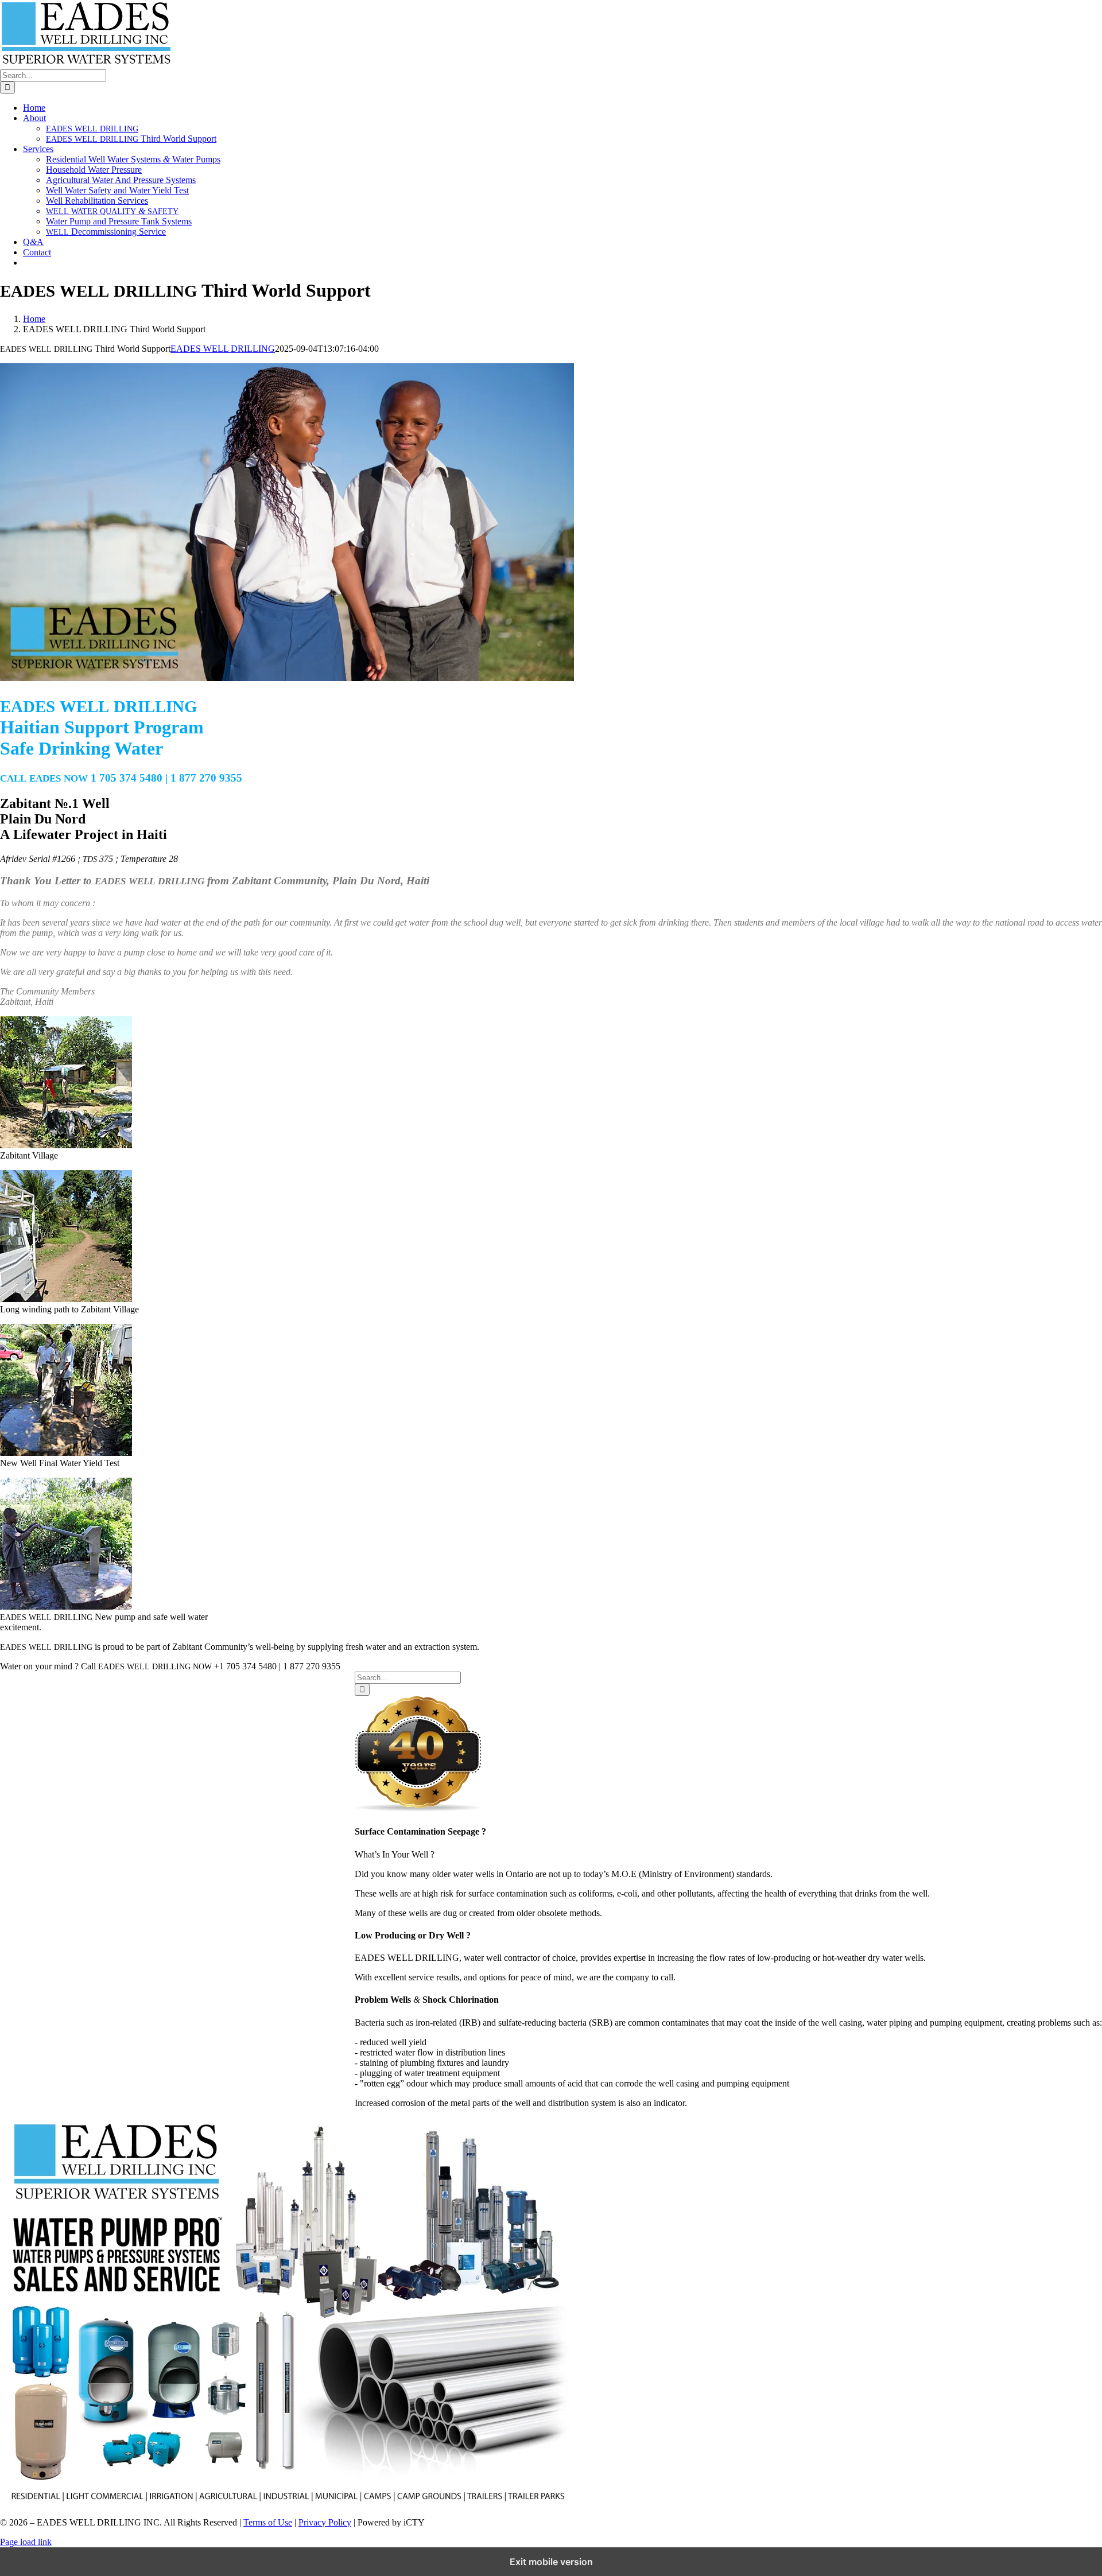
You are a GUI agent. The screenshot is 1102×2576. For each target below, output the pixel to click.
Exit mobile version (551, 2562)
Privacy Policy (325, 2522)
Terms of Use (268, 2522)
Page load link (26, 2542)
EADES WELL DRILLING (223, 349)
